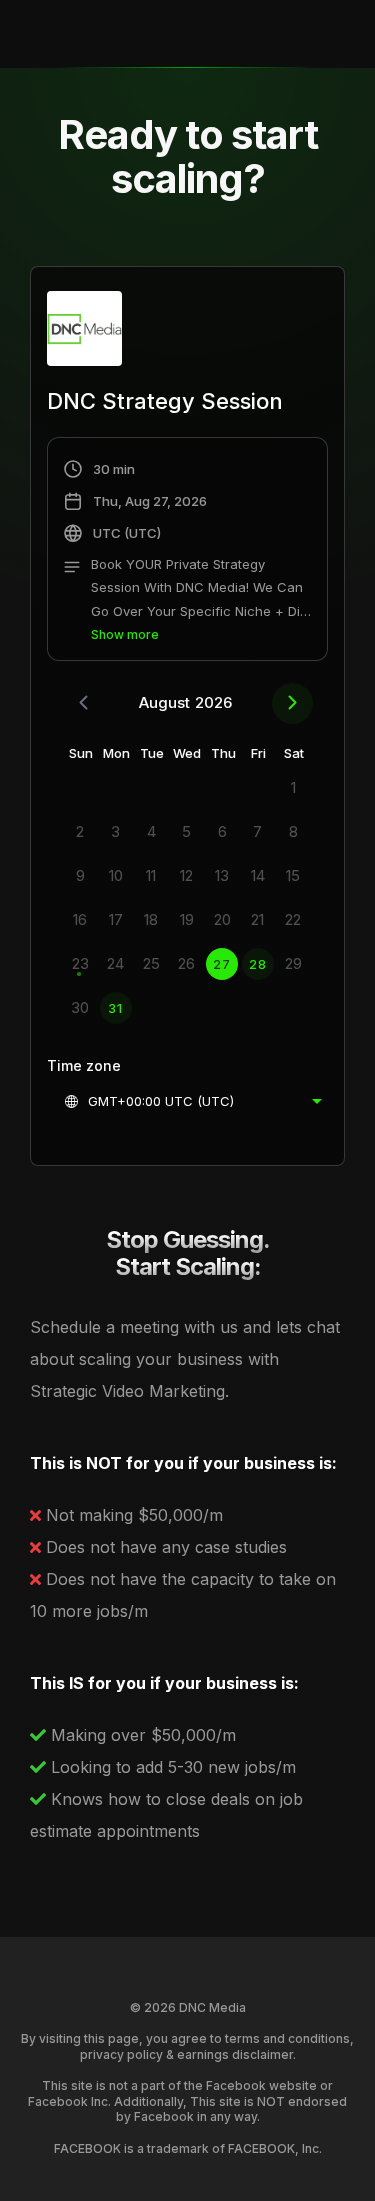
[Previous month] (83, 703)
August (164, 702)
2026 (213, 702)
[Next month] (292, 703)
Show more (125, 634)
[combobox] (192, 1101)
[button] (187, 552)
